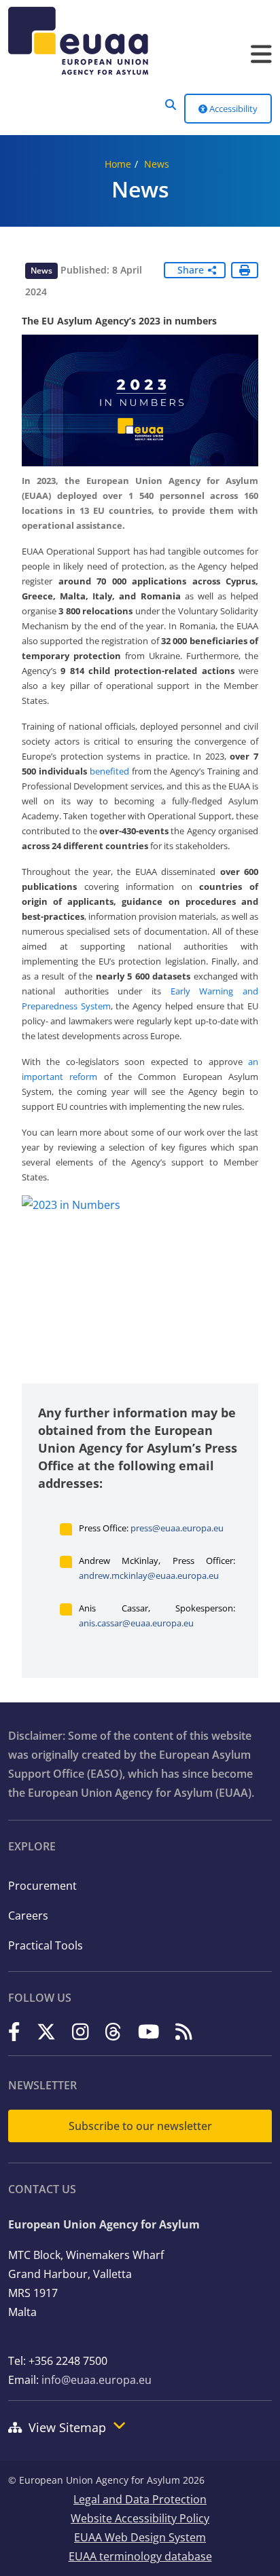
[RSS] (184, 2032)
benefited (109, 771)
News (157, 164)
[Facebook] (14, 2032)
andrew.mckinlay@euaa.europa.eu (149, 1575)
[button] (171, 105)
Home (118, 164)
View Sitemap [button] (67, 2427)
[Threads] (113, 2032)
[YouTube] (149, 2032)
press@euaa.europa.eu (177, 1528)
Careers (28, 1916)
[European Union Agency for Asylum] (140, 41)
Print (245, 270)
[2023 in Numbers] (140, 1284)
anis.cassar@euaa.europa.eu (136, 1623)
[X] (46, 2032)
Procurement (42, 1886)
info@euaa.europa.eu (97, 2380)
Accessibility (232, 109)
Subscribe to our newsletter (140, 2126)
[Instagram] (81, 2032)
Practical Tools (46, 1945)
